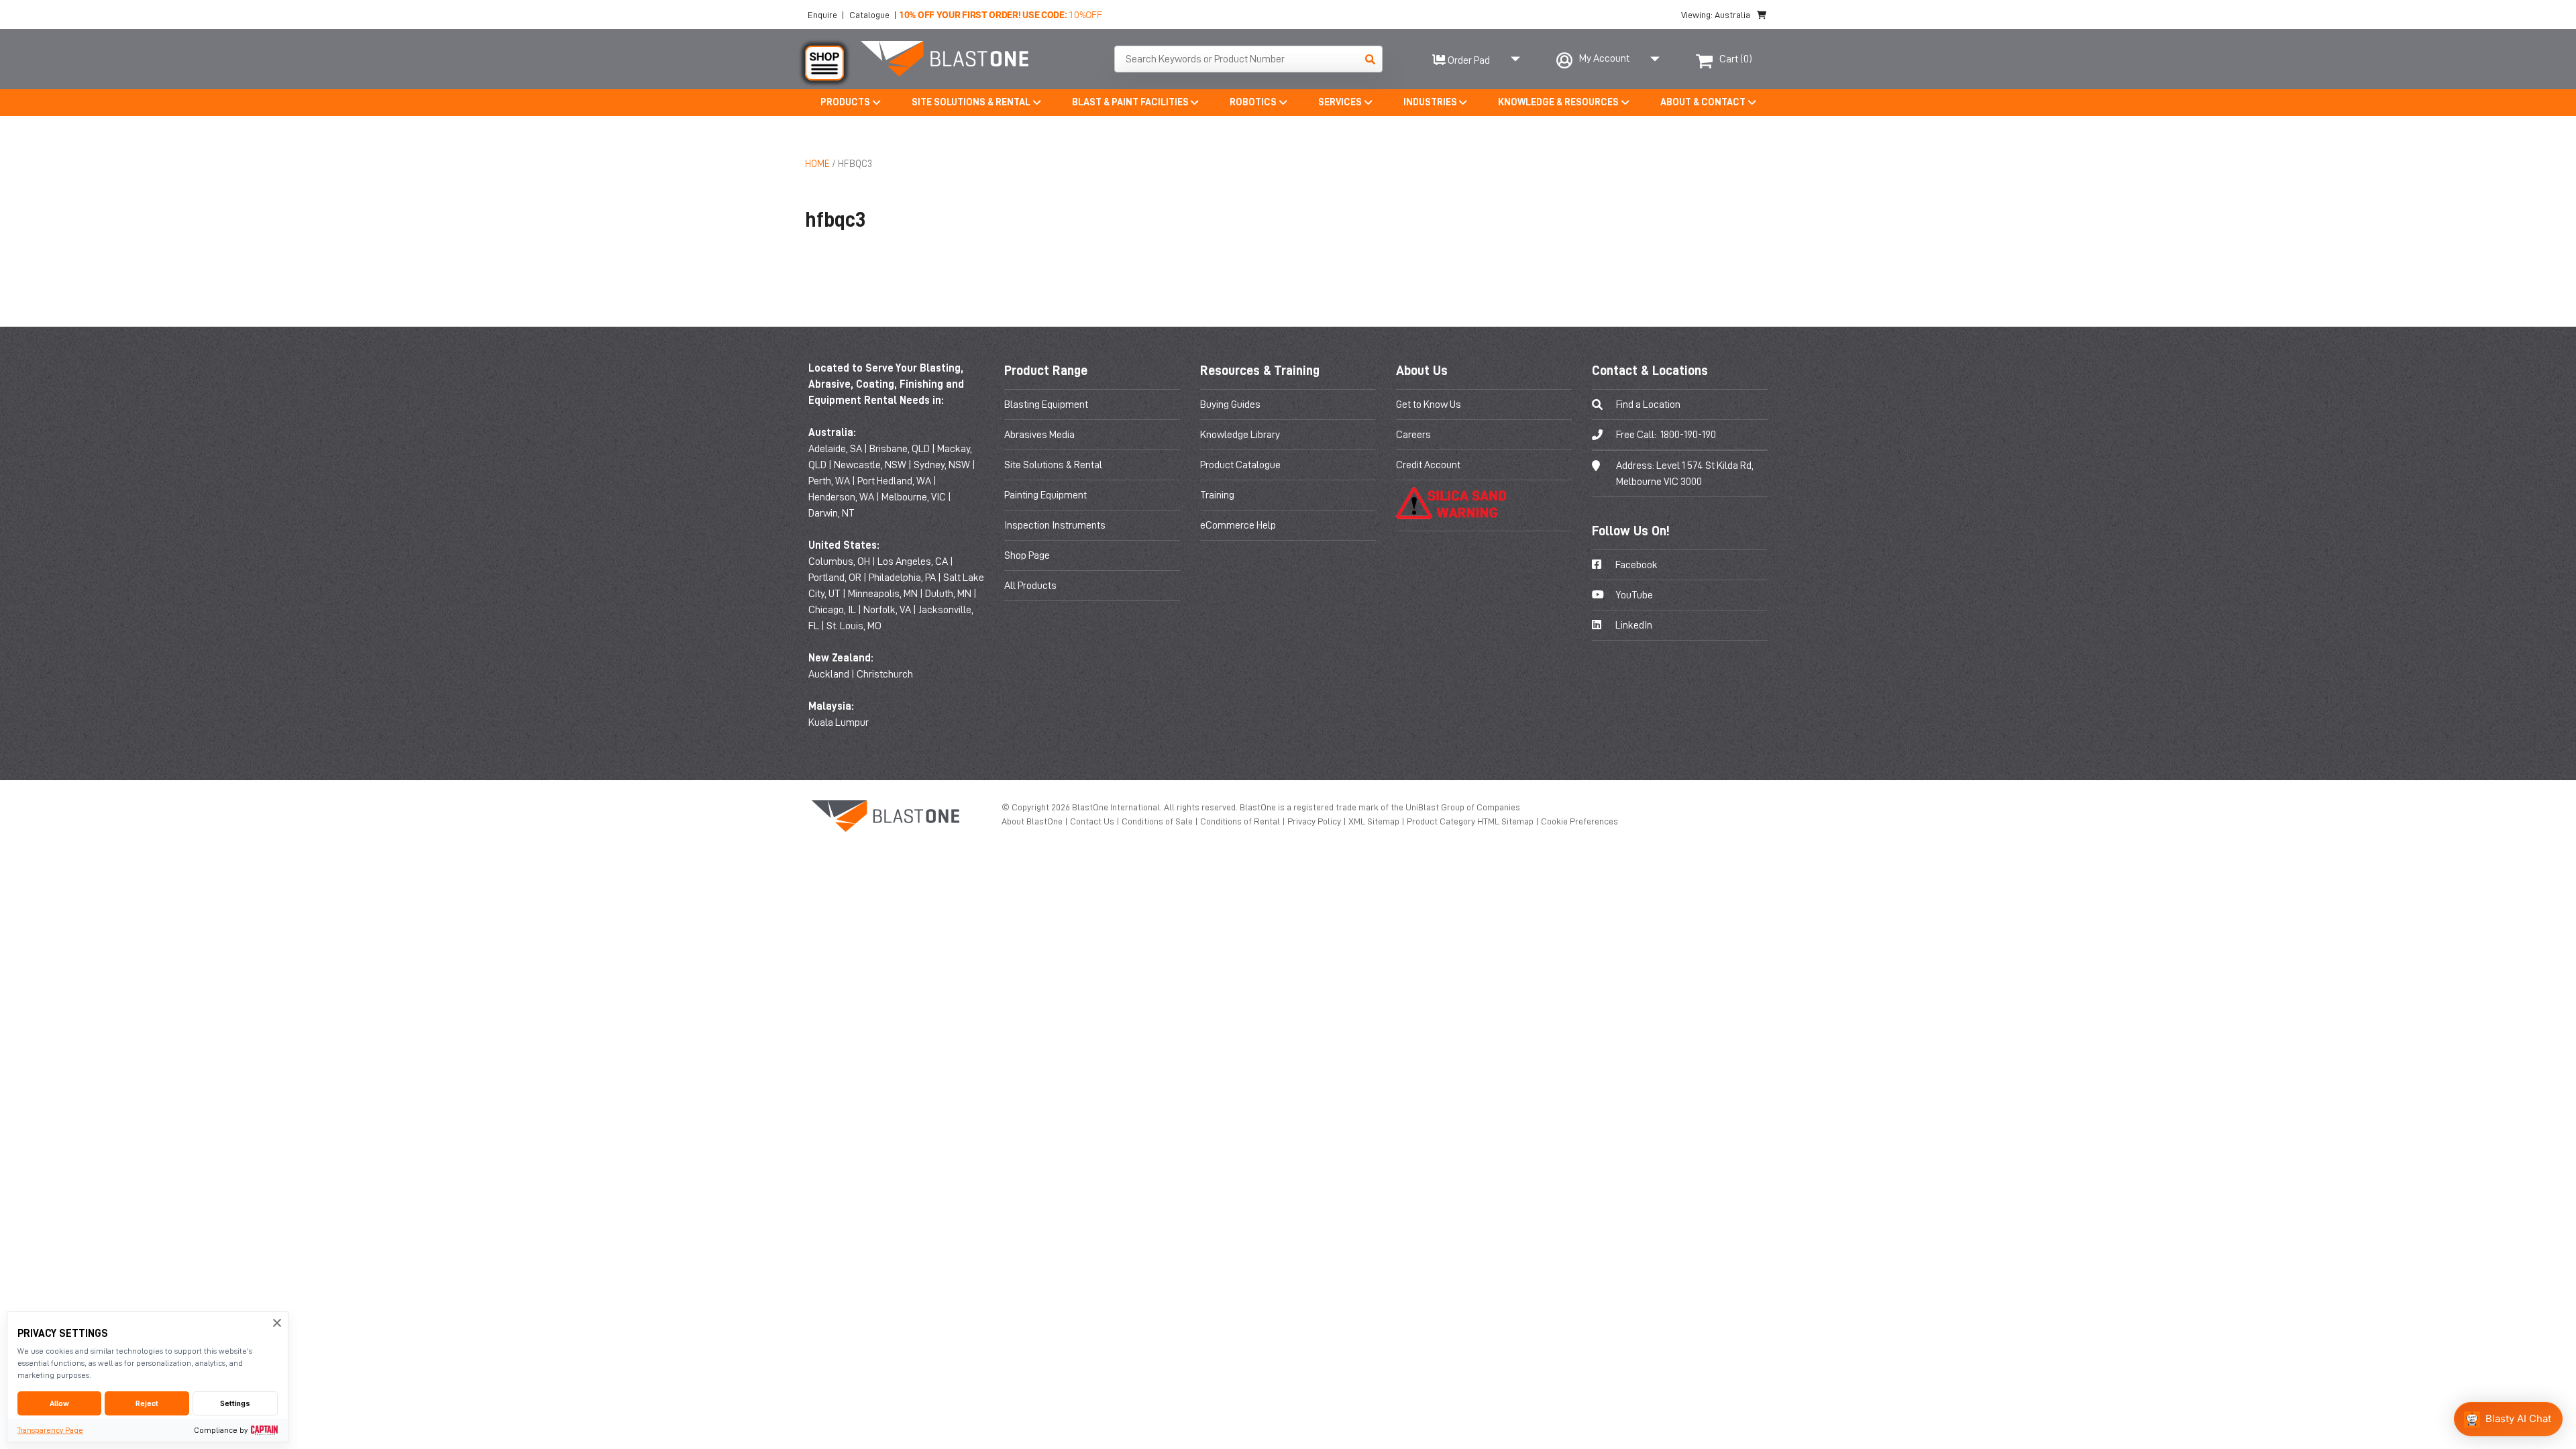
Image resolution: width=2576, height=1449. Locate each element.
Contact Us (1093, 821)
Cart (1736, 59)
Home (817, 164)
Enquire (822, 15)
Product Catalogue (1240, 465)
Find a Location (1648, 405)
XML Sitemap (1375, 821)
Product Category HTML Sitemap (1471, 821)
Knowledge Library (1240, 435)
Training (1217, 495)
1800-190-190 (1688, 435)
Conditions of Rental (1241, 821)
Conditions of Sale (1158, 821)
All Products (1030, 586)
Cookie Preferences (1579, 821)
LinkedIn (1633, 625)
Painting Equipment (1045, 495)
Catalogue (869, 15)
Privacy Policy (1315, 821)
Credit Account (1428, 465)
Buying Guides (1230, 405)
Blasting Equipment (1046, 405)
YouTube (1633, 595)
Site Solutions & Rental (1053, 465)
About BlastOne (1033, 821)
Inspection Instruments (1055, 525)
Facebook (1635, 565)
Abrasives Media (1039, 435)
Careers (1413, 435)
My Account (1604, 58)
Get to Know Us (1429, 405)
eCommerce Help (1238, 525)
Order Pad (1468, 60)
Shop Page (1027, 555)
